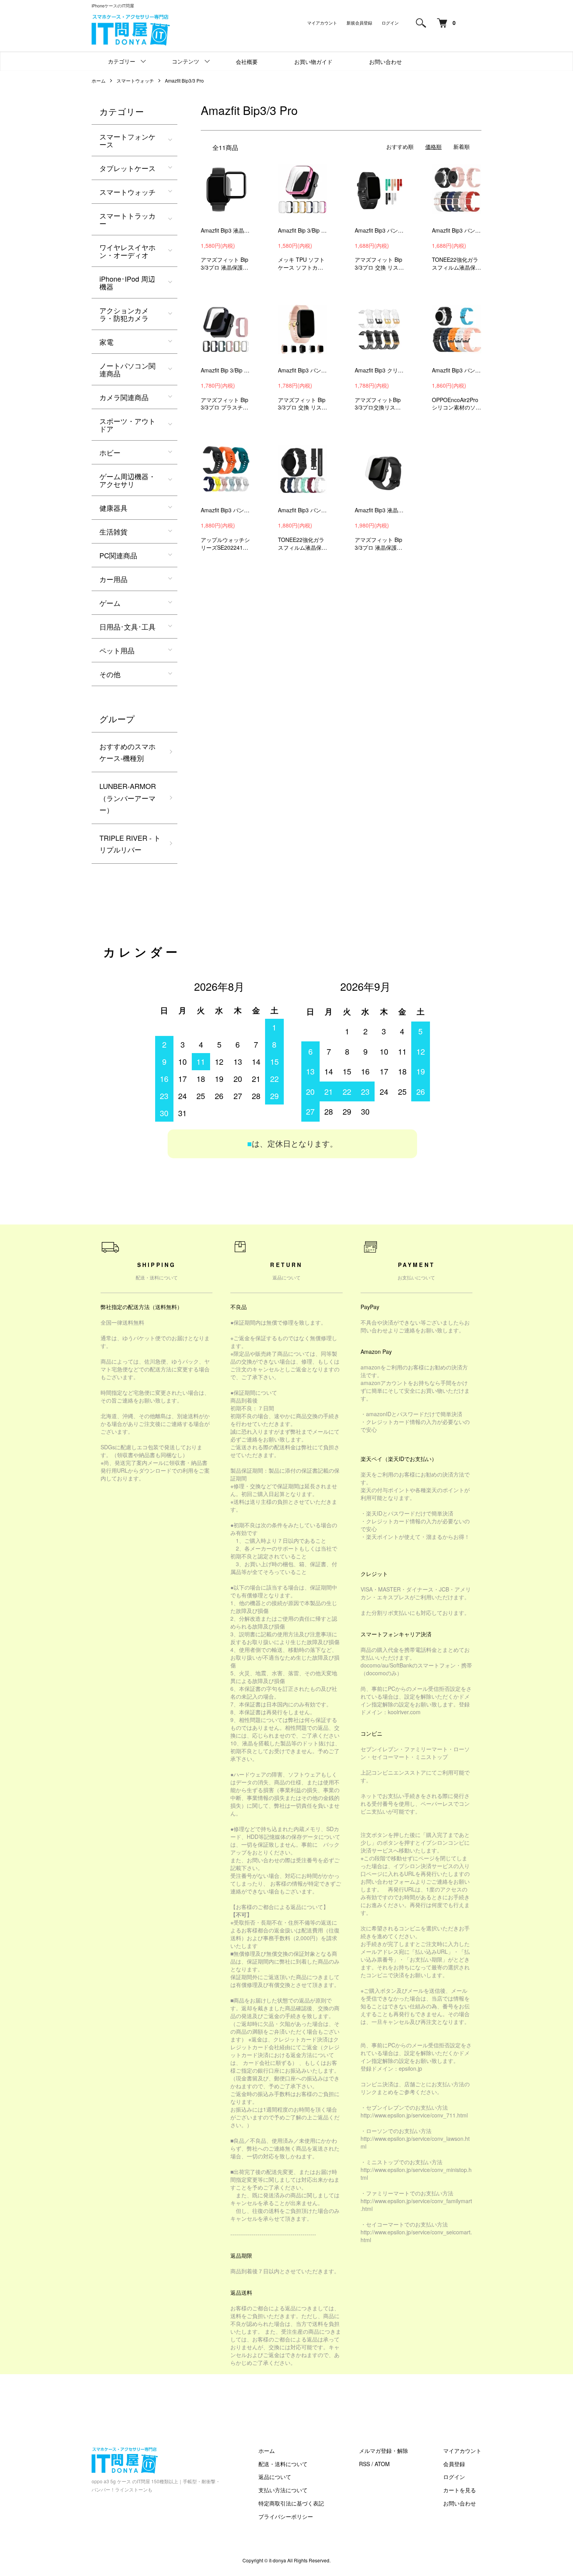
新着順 (462, 146)
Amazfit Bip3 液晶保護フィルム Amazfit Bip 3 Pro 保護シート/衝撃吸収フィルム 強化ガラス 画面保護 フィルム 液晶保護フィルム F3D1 (226, 230)
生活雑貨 (113, 531)
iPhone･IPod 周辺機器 (127, 282)
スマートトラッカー (127, 219)
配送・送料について (283, 2464)
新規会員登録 (359, 23)
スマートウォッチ (135, 80)
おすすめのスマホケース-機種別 (127, 752)
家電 (106, 342)
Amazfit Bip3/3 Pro (184, 80)
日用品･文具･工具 (127, 626)
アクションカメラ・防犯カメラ (124, 314)
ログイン (390, 23)
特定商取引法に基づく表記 (291, 2503)
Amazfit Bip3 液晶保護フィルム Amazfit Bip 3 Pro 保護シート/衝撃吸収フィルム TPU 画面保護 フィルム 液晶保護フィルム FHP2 (380, 510)
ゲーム (110, 603)
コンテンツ (186, 61)
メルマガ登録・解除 (384, 2451)
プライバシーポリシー (286, 2516)
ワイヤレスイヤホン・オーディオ (127, 251)
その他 (110, 674)
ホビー (110, 452)
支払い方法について (283, 2490)
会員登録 (454, 2464)
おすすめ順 (400, 146)
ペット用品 (117, 650)
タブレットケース (127, 168)
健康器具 (113, 508)
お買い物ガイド (313, 62)
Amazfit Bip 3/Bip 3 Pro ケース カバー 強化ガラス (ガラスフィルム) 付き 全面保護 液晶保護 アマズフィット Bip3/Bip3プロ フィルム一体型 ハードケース (226, 370)
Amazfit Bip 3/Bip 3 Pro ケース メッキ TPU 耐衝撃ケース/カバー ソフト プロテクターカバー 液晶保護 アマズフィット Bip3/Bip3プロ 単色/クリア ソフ (303, 230)
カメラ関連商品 (124, 397)
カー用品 (113, 579)
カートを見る (460, 2490)
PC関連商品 (118, 555)
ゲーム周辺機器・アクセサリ (127, 480)
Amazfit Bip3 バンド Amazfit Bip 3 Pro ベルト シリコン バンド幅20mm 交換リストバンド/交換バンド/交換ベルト (457, 230)
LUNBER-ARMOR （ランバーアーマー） (128, 798)
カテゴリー (122, 61)
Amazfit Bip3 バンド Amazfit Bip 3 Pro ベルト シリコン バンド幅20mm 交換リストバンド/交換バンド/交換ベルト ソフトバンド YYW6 (380, 230)
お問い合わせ (386, 62)
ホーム (99, 80)
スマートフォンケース (127, 140)
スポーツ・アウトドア (127, 425)
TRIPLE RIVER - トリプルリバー (130, 844)
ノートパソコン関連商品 (127, 369)
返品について (275, 2477)
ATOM (382, 2464)
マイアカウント (322, 23)
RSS (364, 2464)
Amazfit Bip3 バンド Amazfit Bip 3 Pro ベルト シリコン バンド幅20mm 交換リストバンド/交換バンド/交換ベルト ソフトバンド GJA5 (303, 370)
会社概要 (247, 62)
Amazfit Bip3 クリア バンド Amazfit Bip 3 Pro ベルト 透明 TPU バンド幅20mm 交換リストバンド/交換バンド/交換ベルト (380, 370)
